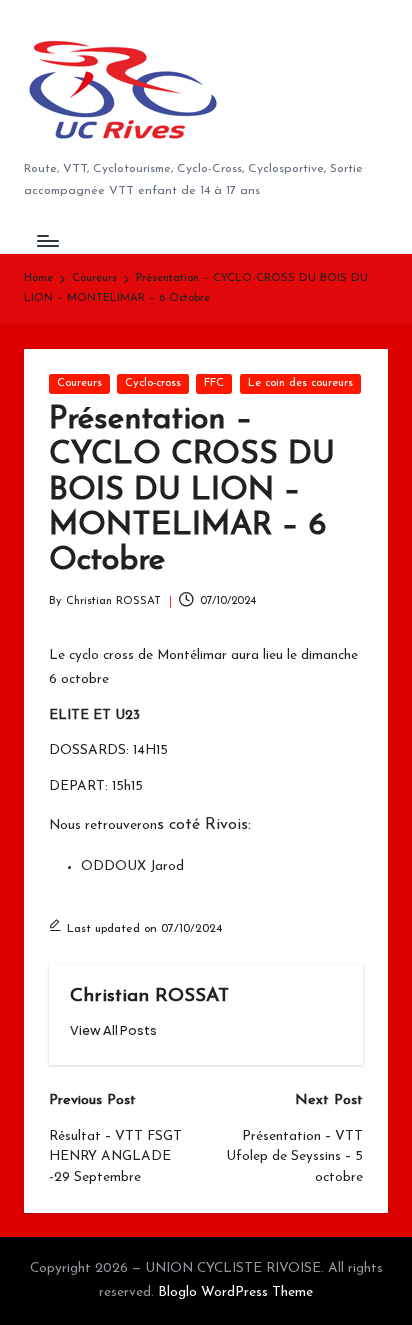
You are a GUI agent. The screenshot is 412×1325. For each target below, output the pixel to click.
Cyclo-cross (153, 383)
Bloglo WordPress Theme (235, 1292)
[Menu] (47, 240)
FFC (214, 383)
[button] (113, 1030)
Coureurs (79, 383)
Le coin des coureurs (300, 383)
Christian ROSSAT (149, 996)
